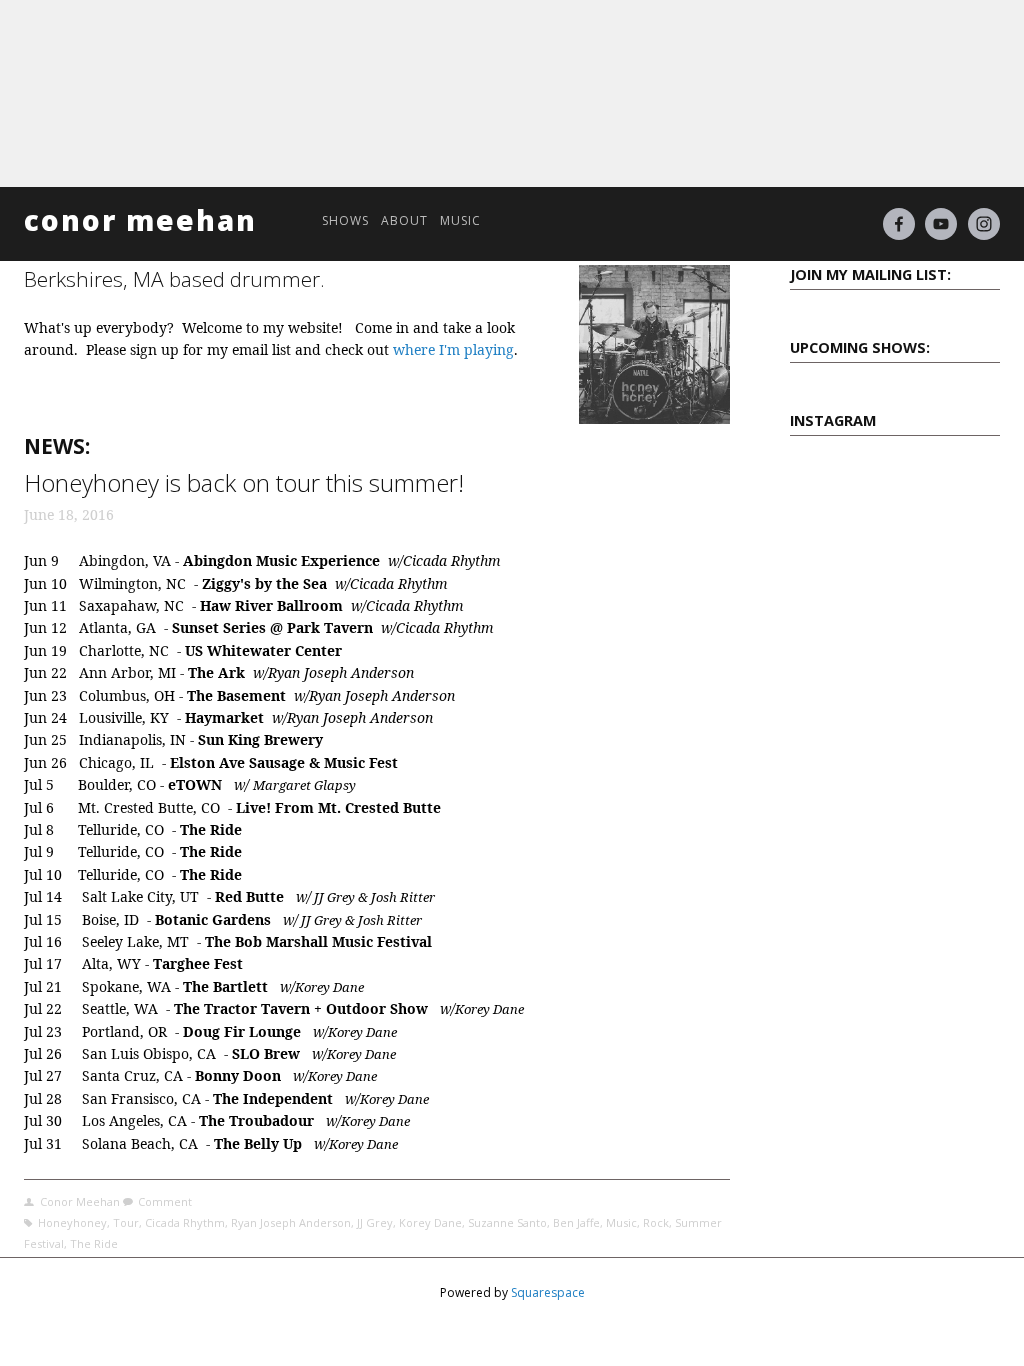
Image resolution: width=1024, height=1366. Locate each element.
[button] (816, 486)
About (404, 220)
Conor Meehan (140, 220)
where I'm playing (453, 349)
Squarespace (548, 1292)
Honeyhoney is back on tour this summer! (244, 482)
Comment (165, 1201)
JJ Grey (375, 1222)
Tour (126, 1222)
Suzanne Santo (507, 1222)
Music (460, 220)
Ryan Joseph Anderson (291, 1222)
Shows (345, 220)
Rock (656, 1222)
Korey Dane (430, 1222)
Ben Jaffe (576, 1222)
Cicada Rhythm (185, 1222)
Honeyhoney (72, 1222)
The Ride (94, 1243)
